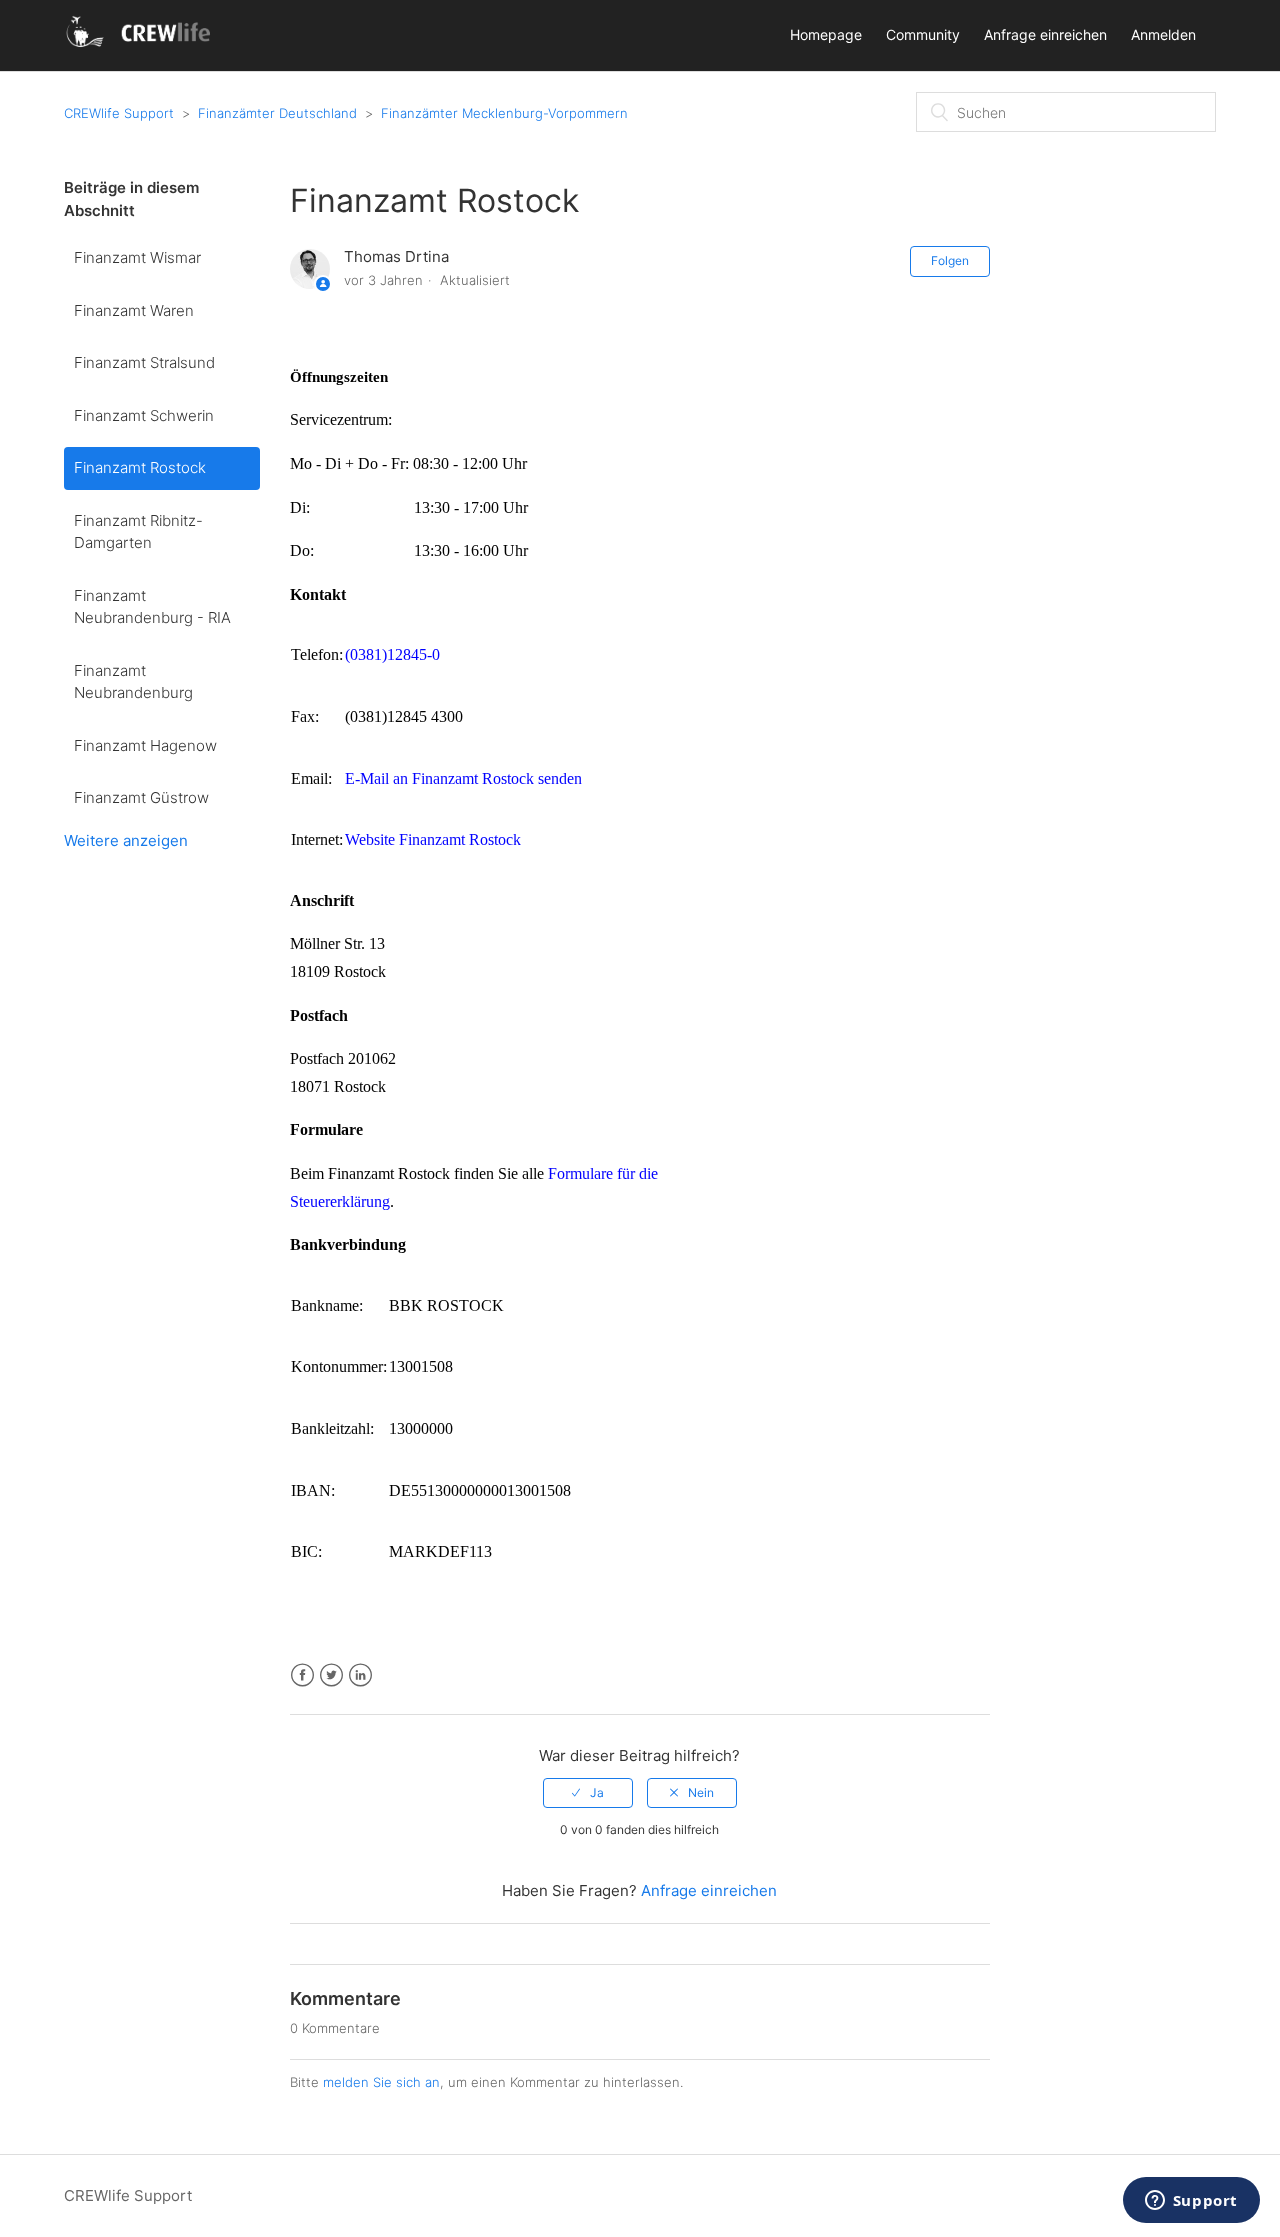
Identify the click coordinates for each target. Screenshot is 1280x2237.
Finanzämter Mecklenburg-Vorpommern (504, 113)
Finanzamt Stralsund (144, 362)
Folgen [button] (950, 260)
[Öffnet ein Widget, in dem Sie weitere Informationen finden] (1191, 2202)
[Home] (141, 45)
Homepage (826, 34)
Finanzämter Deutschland (277, 113)
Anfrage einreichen (1045, 34)
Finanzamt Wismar (137, 257)
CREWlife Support (119, 113)
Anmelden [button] (1163, 34)
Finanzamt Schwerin (144, 415)
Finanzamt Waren (134, 310)
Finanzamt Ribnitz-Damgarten (138, 532)
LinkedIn (360, 1675)
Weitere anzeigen (126, 840)
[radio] (588, 1793)
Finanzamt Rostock (140, 467)
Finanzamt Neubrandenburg (133, 682)
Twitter (331, 1675)
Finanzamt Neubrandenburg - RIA (152, 607)
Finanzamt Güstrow (141, 797)
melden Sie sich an (381, 2082)
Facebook (302, 1675)
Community (923, 34)
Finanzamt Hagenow (145, 745)
